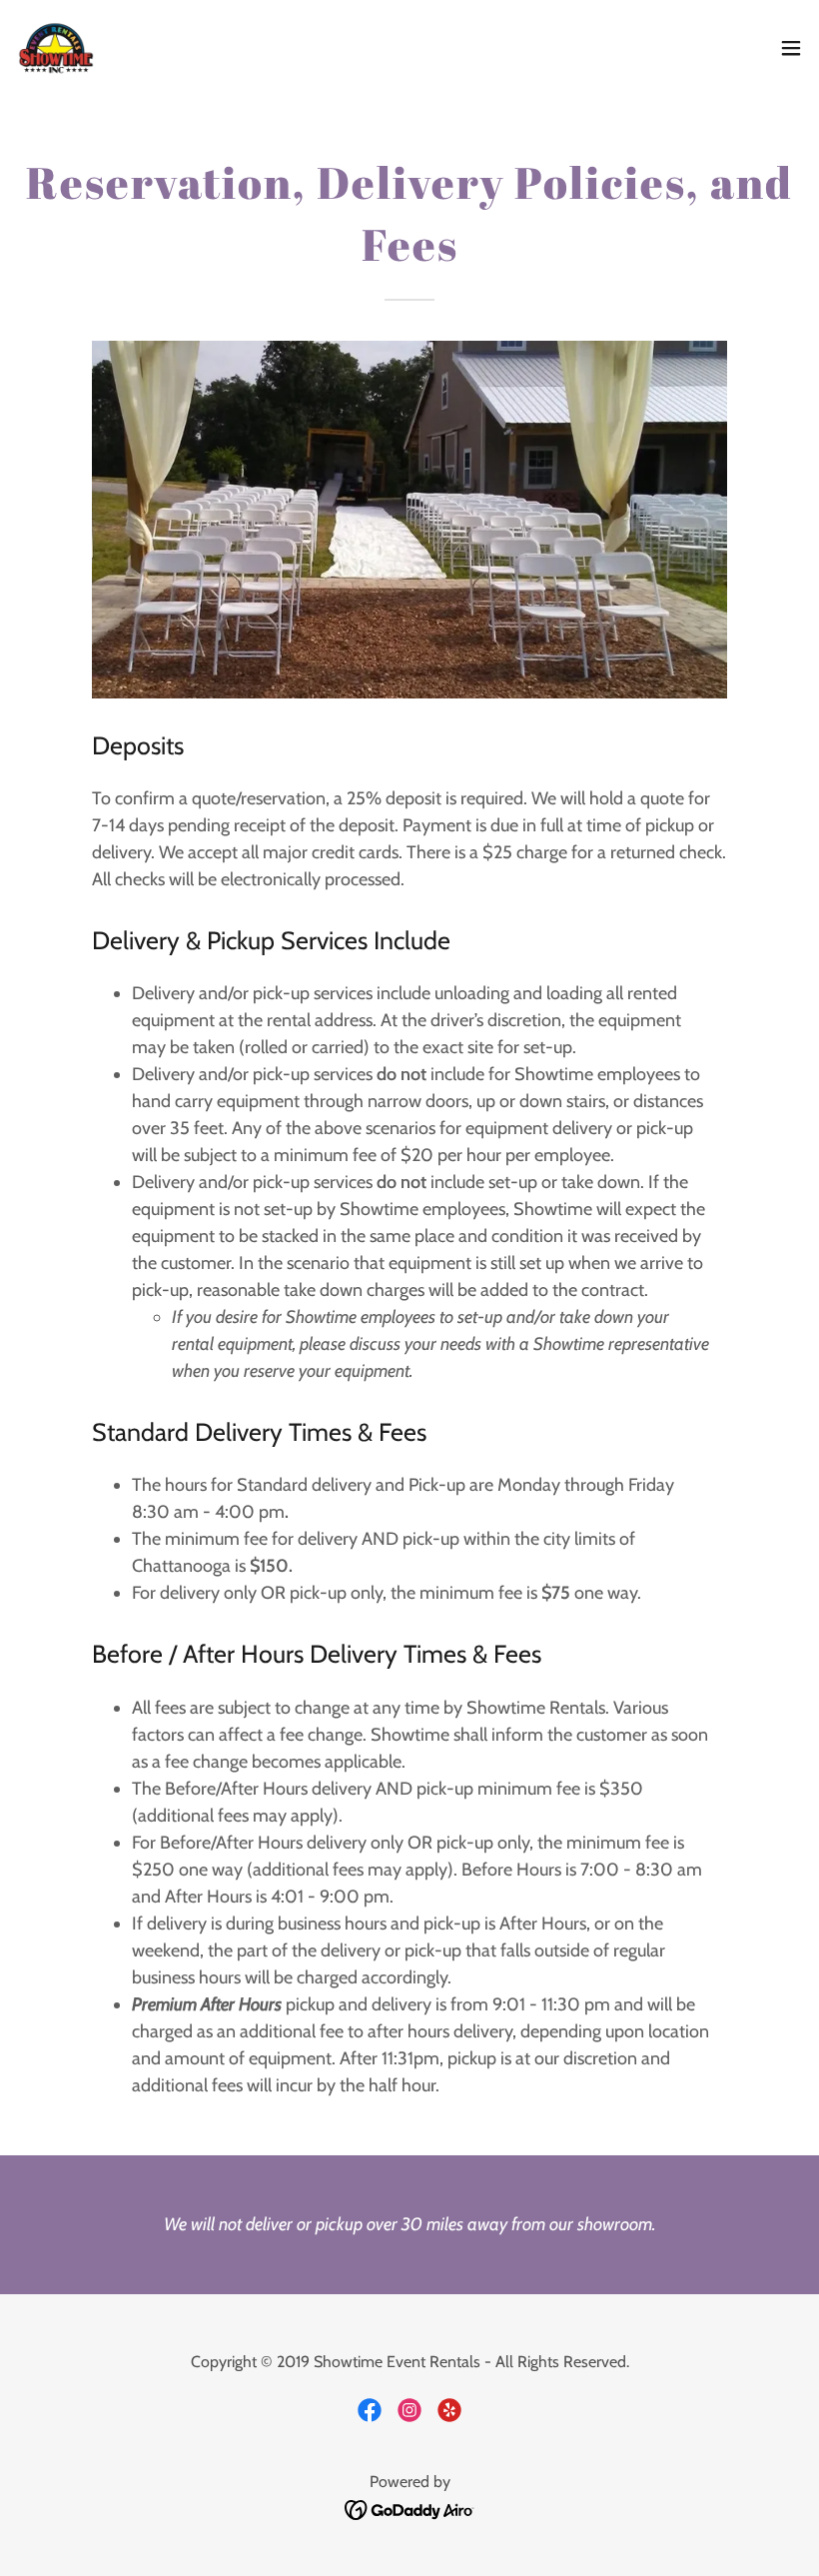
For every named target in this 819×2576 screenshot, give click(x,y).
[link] (56, 48)
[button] (791, 48)
